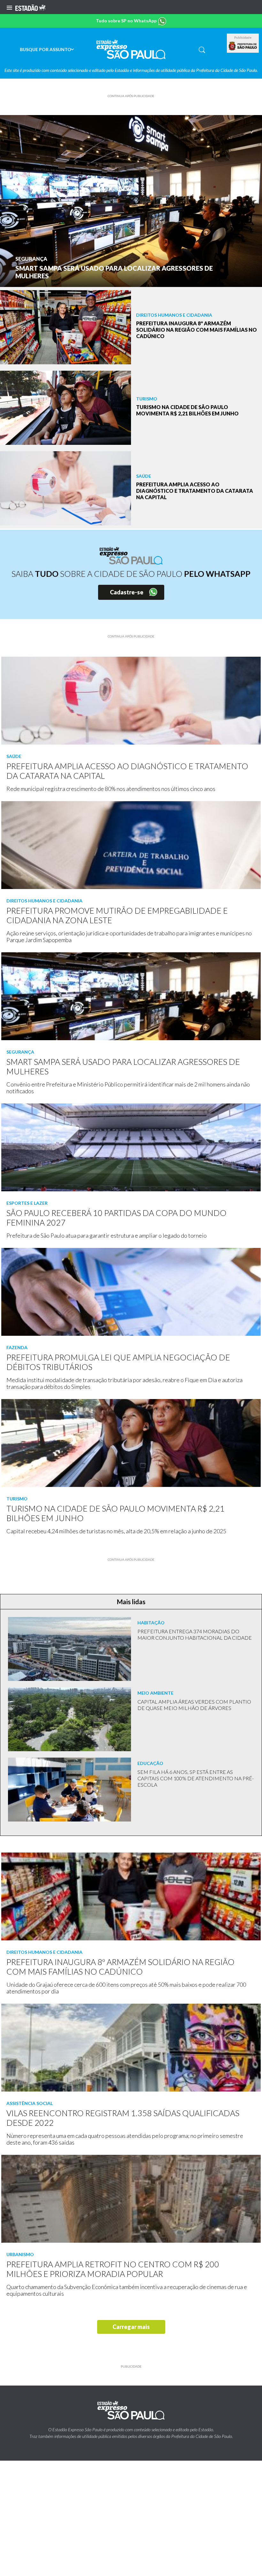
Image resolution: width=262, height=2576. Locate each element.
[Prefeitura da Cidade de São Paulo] (243, 46)
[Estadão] (30, 7)
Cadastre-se (127, 592)
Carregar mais (131, 2327)
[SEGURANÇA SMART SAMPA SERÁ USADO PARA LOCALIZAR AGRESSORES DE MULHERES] (131, 200)
